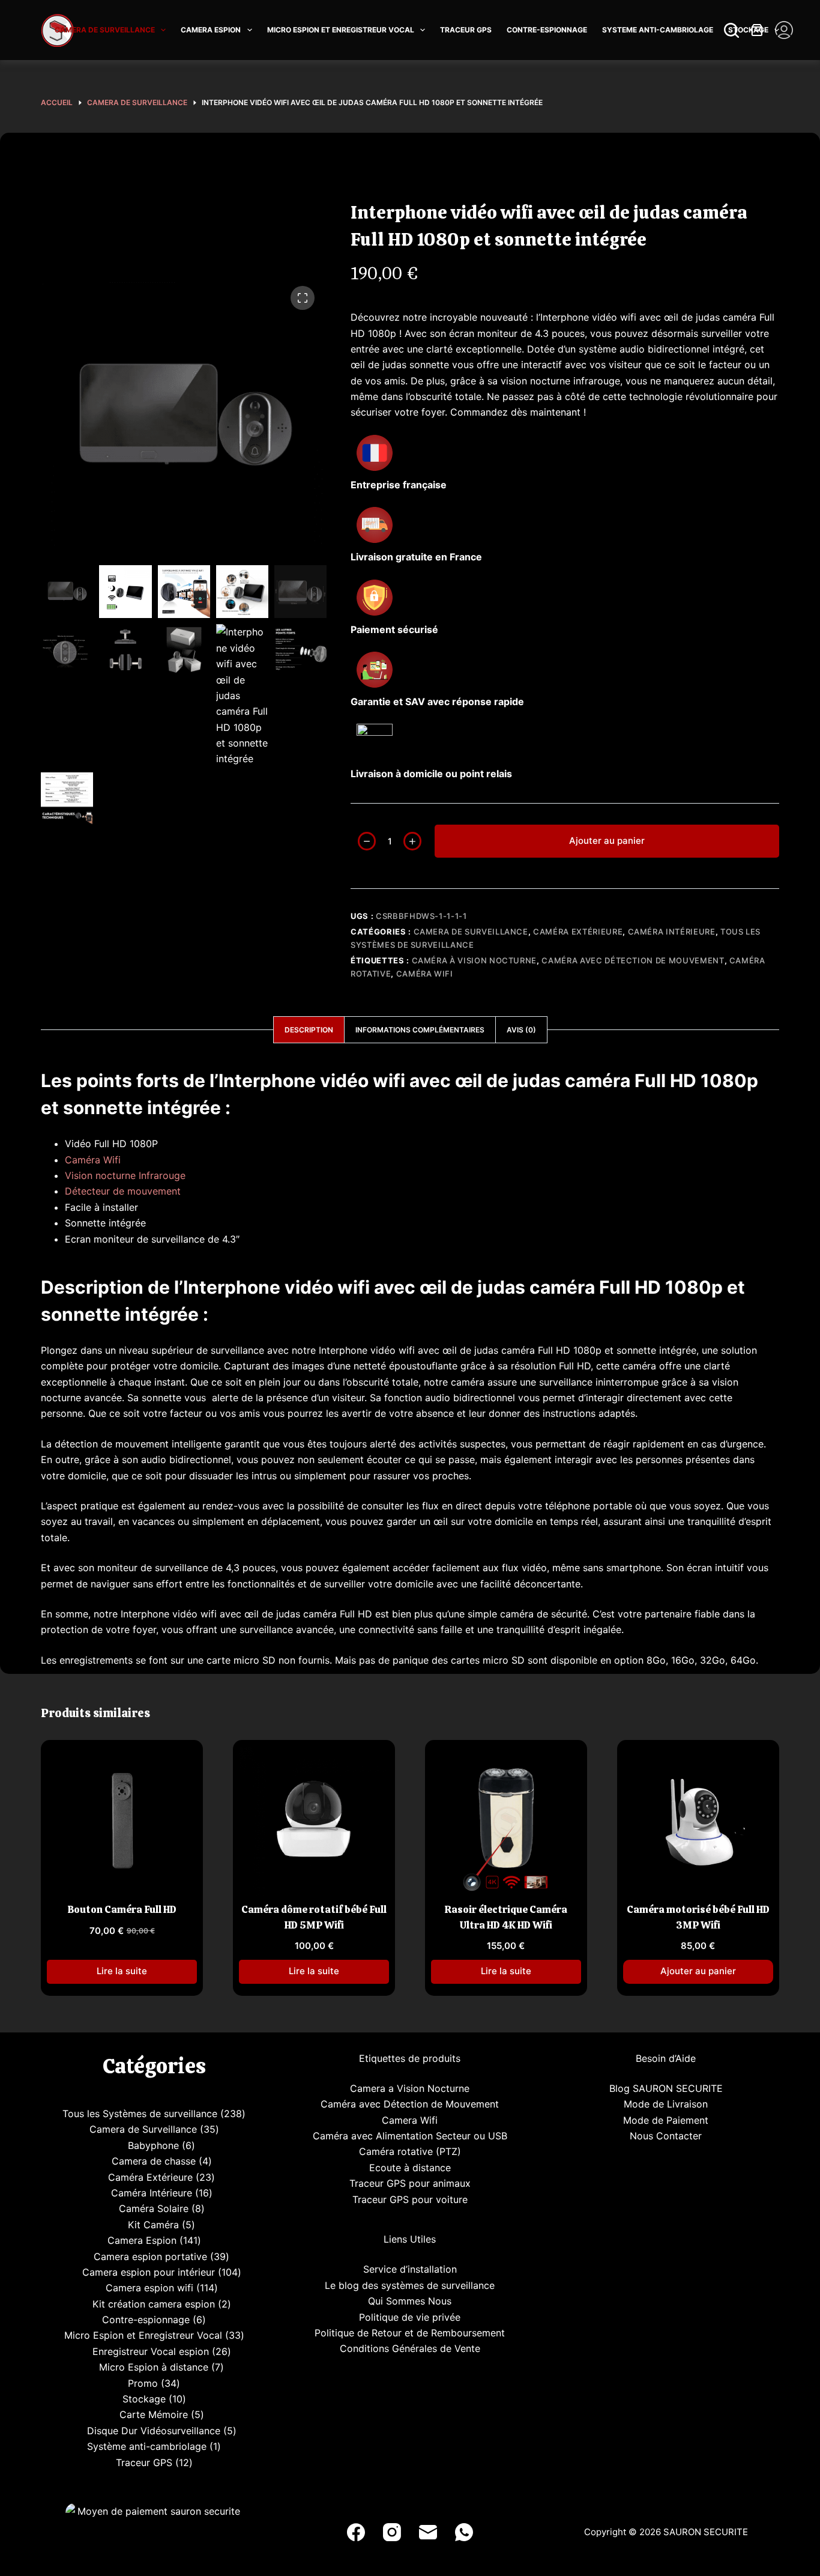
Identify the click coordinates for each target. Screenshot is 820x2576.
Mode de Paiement (666, 2120)
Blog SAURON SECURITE (666, 2088)
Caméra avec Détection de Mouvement (410, 2104)
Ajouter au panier (607, 841)
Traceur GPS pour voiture (410, 2199)
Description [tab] (309, 1030)
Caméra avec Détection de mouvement (633, 960)
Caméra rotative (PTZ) (410, 2151)
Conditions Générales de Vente (410, 2348)
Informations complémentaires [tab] (420, 1030)
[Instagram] (392, 2532)
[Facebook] (356, 2532)
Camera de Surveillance (471, 932)
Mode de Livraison (666, 2104)
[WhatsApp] (464, 2532)
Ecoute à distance (410, 2168)
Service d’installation (410, 2269)
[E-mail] (428, 2532)
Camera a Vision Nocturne (410, 2088)
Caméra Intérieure (672, 932)
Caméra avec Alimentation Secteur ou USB (410, 2136)
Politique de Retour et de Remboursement (410, 2333)
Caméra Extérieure (578, 932)
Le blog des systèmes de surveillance (410, 2285)
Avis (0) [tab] (521, 1030)
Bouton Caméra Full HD (122, 1909)
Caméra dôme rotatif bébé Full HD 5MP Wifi (314, 1917)
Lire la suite (122, 1971)
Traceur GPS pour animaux (410, 2183)
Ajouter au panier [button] (698, 1971)
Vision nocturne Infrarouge (125, 1175)
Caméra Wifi (425, 974)
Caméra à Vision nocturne (475, 960)
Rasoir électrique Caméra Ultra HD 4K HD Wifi (506, 1917)
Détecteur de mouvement (123, 1191)
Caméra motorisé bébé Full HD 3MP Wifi (698, 1917)
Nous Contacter (666, 2136)
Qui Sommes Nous (410, 2301)
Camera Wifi (410, 2120)
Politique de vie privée (410, 2317)
